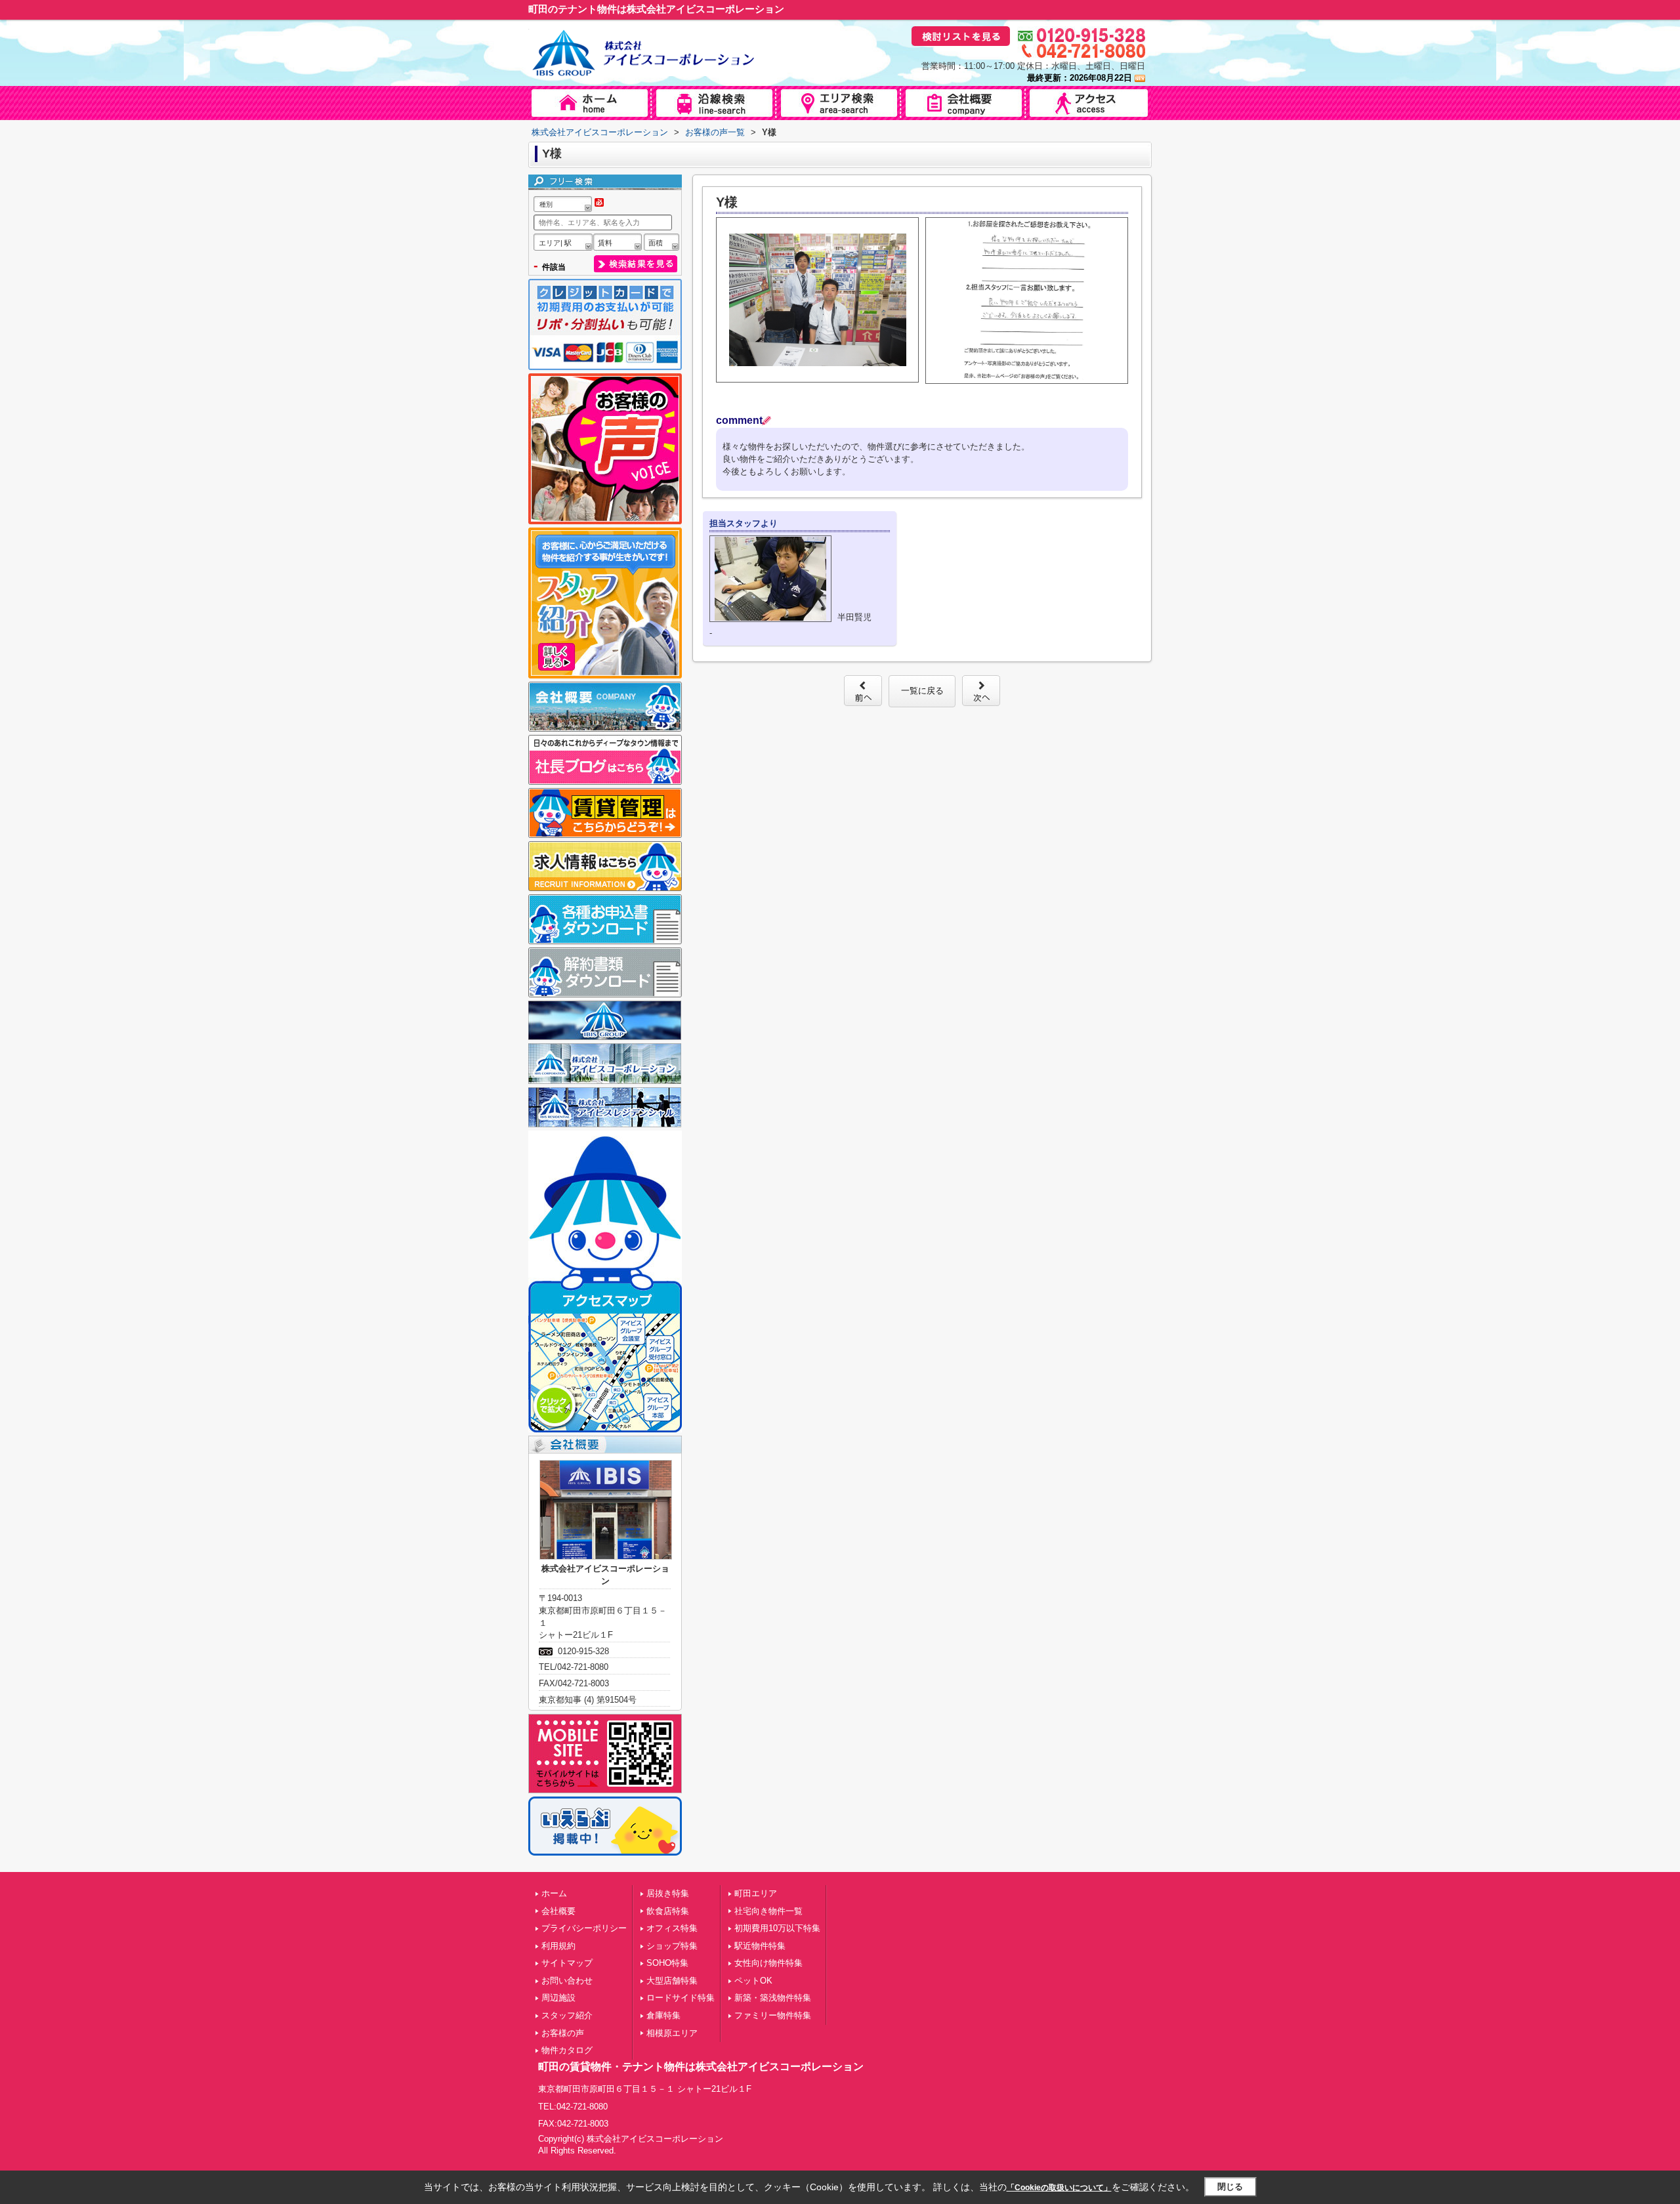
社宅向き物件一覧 (768, 1911)
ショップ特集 (672, 1946)
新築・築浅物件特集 (773, 1998)
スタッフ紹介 (567, 2015)
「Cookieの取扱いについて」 (1059, 2188)
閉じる (1230, 2187)
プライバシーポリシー (584, 1928)
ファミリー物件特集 (773, 2015)
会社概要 (558, 1911)
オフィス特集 (672, 1928)
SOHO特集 (667, 1963)
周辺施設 (558, 1998)
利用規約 (558, 1946)
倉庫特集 (663, 2015)
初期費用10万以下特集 (777, 1928)
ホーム (554, 1893)
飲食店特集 (668, 1911)
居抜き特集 (668, 1893)
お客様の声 (563, 2033)
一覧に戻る (922, 691)
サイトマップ (567, 1963)
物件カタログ (567, 2050)
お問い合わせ (567, 1981)
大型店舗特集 (672, 1981)
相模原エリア (672, 2033)
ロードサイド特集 (681, 1998)
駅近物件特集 (760, 1946)
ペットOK (753, 1981)
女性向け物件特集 (768, 1963)
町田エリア (756, 1893)
